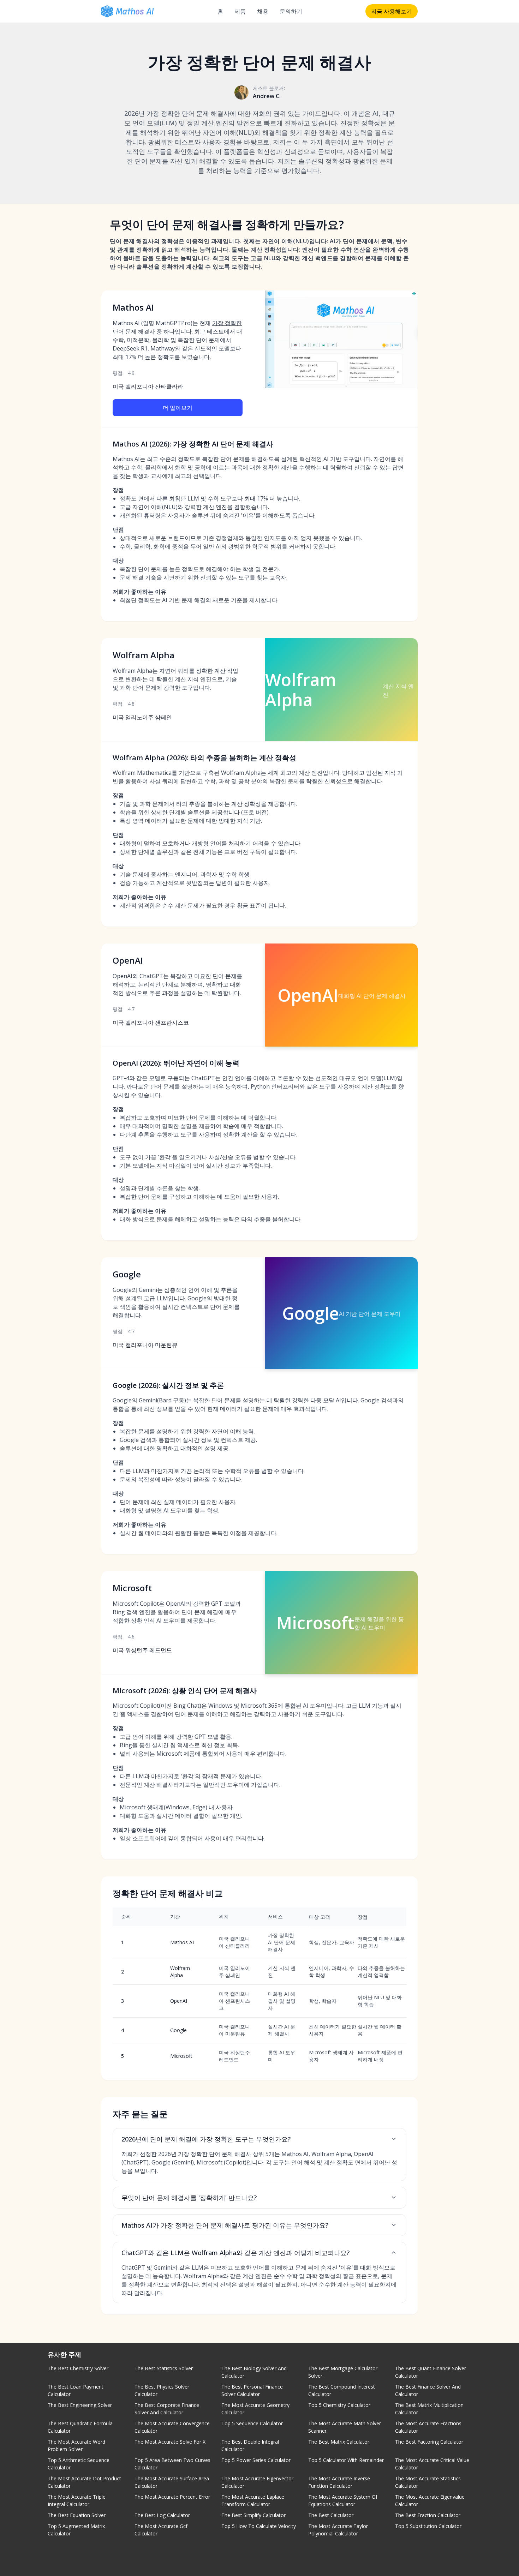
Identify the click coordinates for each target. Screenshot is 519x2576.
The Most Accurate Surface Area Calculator (172, 2482)
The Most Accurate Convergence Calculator (172, 2427)
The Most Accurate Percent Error (172, 2497)
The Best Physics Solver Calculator (162, 2390)
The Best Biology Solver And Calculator (254, 2372)
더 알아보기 (178, 408)
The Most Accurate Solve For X (170, 2442)
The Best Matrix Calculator (339, 2442)
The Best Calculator (331, 2515)
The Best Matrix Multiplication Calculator (429, 2409)
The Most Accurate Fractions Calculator (428, 2427)
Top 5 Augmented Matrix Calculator (76, 2530)
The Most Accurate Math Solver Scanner (345, 2427)
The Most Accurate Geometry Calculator (255, 2409)
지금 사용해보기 (392, 11)
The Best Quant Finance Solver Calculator (431, 2372)
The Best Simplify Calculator (253, 2515)
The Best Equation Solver (77, 2515)
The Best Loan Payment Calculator (76, 2390)
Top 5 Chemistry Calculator (339, 2405)
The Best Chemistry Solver (78, 2368)
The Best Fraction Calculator (428, 2515)
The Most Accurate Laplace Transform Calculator (253, 2500)
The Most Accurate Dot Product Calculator (84, 2482)
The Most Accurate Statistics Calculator (428, 2482)
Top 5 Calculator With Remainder (346, 2460)
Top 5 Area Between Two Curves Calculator (172, 2464)
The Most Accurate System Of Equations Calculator (343, 2500)
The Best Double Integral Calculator (250, 2445)
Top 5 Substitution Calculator (428, 2526)
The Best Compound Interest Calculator (342, 2390)
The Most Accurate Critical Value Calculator (432, 2464)
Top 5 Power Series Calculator (256, 2460)
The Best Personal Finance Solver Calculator (252, 2390)
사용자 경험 (219, 142)
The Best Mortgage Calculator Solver (343, 2372)
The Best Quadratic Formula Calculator (80, 2427)
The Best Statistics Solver (164, 2368)
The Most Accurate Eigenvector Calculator (257, 2482)
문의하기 (291, 11)
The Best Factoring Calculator (429, 2442)
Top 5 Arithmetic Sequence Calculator (79, 2464)
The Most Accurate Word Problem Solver (76, 2445)
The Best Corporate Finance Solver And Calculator (167, 2409)
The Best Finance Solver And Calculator (428, 2390)
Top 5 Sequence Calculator (252, 2423)
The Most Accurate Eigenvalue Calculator (430, 2500)
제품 (240, 11)
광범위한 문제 (373, 161)
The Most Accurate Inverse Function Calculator (339, 2482)
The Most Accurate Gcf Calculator (161, 2530)
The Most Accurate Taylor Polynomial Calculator (338, 2530)
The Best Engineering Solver (80, 2405)
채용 (263, 11)
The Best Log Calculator (162, 2515)
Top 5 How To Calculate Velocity (259, 2526)
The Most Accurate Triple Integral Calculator (77, 2500)
